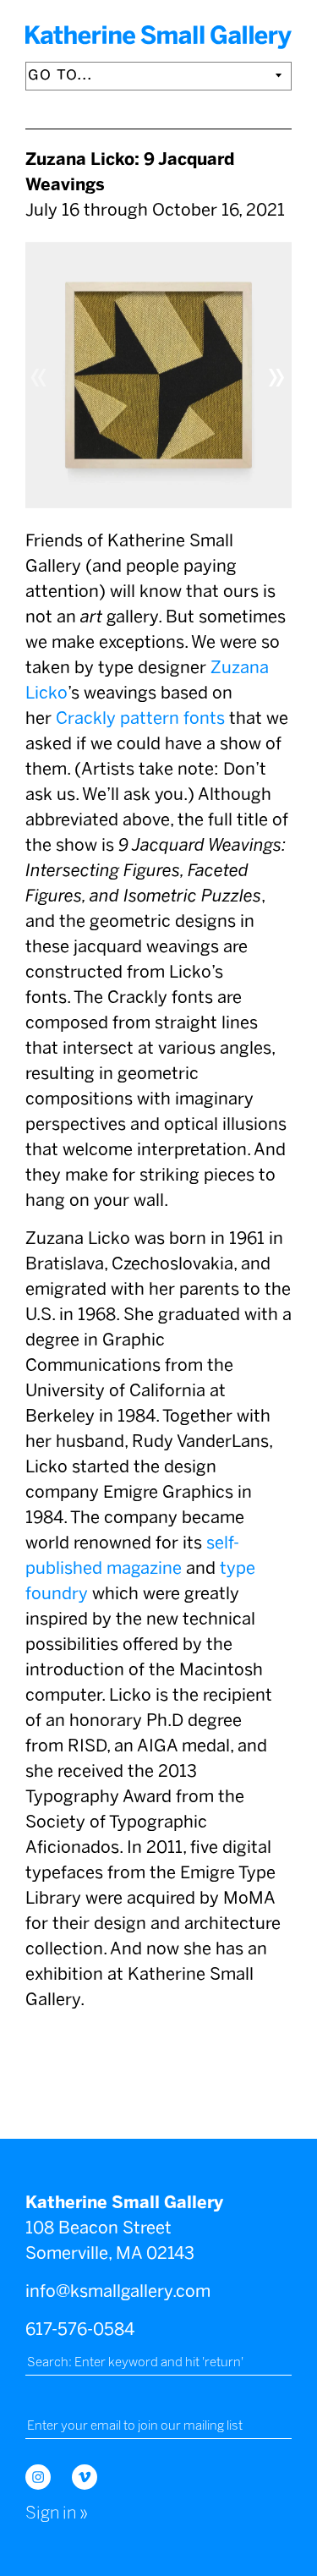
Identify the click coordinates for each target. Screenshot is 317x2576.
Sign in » (57, 2513)
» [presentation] (277, 374)
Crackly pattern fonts (140, 718)
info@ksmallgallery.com (118, 2291)
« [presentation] (40, 374)
